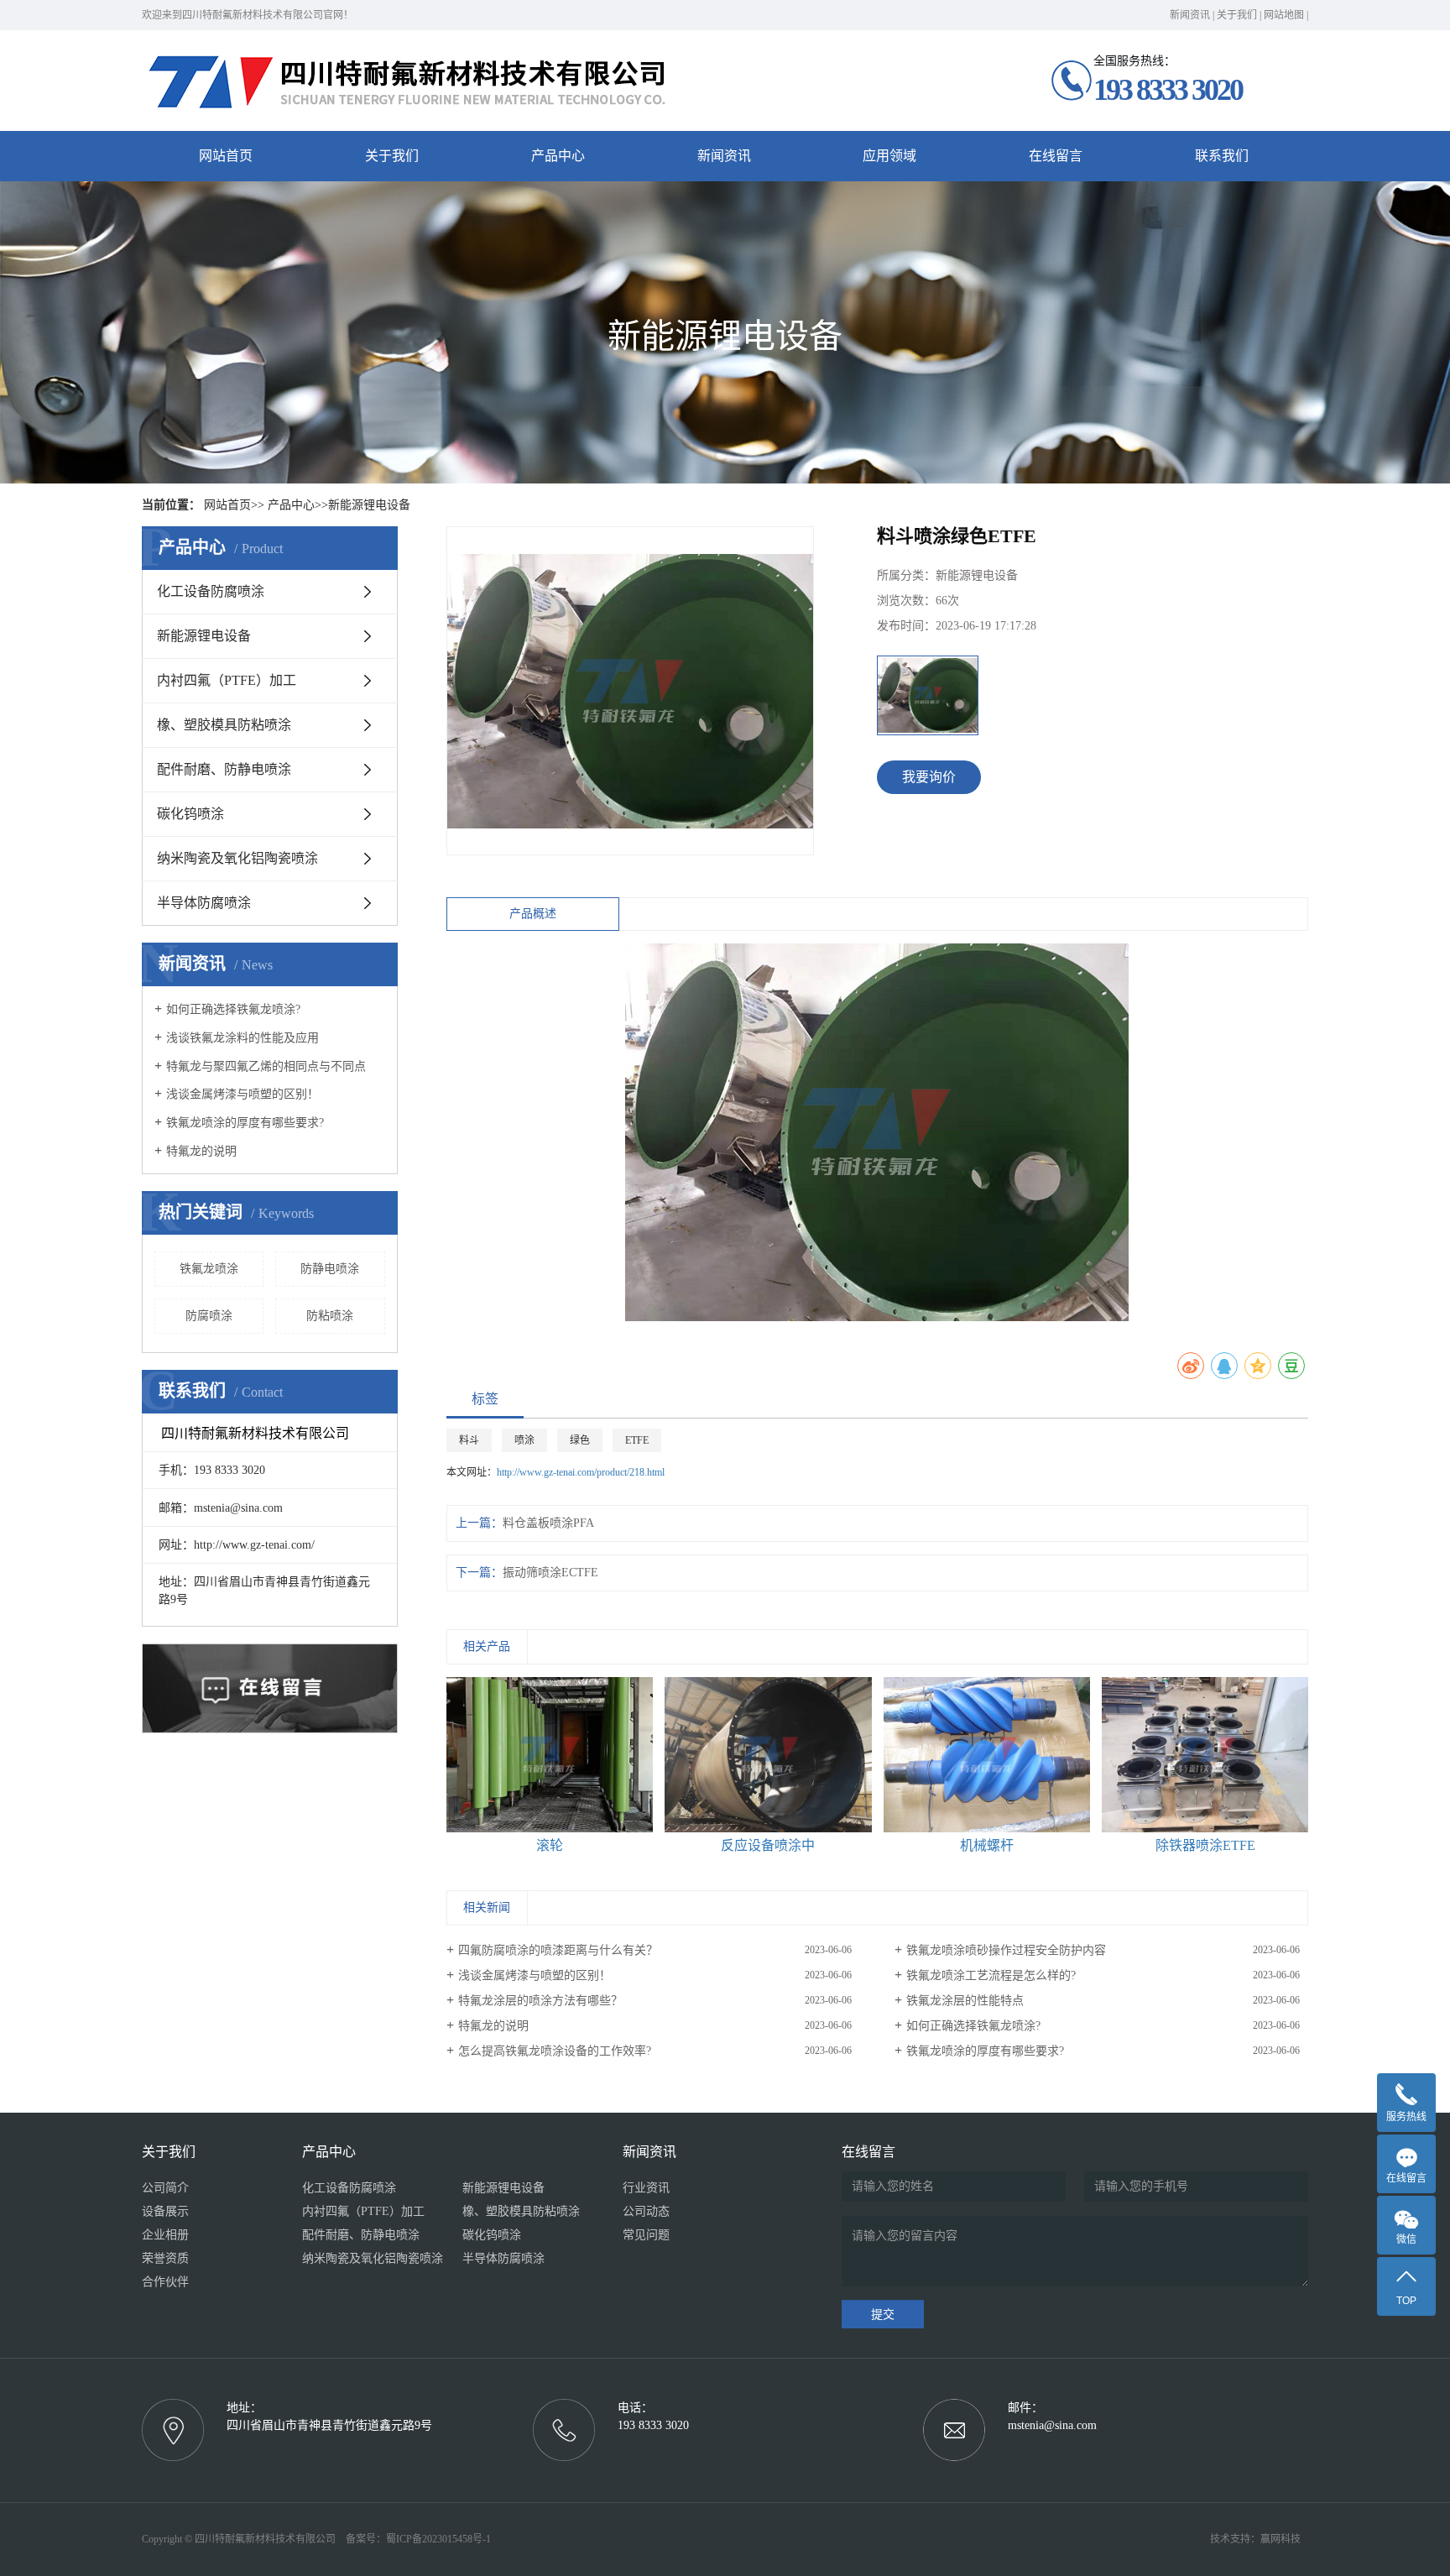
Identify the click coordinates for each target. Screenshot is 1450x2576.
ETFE (637, 1440)
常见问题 (646, 2235)
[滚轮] (550, 1755)
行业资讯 (646, 2188)
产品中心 (558, 156)
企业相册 (165, 2235)
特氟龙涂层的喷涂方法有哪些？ (540, 2001)
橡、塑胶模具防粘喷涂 (224, 725)
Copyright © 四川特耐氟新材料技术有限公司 (243, 2539)
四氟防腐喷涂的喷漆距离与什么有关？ (558, 1950)
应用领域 (889, 156)
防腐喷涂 (209, 1316)
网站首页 (226, 156)
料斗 (469, 1440)
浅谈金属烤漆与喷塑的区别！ (243, 1094)
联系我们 (1222, 156)
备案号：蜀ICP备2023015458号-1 (418, 2539)
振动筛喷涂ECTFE (550, 1573)
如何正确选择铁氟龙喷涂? (233, 1009)
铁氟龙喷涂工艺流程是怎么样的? (991, 1975)
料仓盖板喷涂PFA (548, 1523)
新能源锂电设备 (369, 505)
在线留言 (1056, 156)
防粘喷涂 (330, 1316)
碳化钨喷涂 (190, 814)
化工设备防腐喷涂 (211, 591)
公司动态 (646, 2211)
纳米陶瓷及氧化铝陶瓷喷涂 (237, 858)
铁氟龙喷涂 (209, 1269)
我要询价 (929, 777)
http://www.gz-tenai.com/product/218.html (581, 1472)
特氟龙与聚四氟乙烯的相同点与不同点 (266, 1066)
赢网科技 (1280, 2539)
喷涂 (524, 1440)
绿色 (580, 1440)
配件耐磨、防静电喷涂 (224, 769)
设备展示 (165, 2211)
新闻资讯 (1190, 15)
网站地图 (1284, 15)
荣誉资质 (165, 2258)
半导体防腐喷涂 (204, 903)
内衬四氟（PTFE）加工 (227, 680)
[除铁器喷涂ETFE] (1205, 1755)
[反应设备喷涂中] (768, 1755)
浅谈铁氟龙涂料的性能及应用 (243, 1038)
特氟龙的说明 (201, 1151)
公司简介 (165, 2188)
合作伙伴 (165, 2282)
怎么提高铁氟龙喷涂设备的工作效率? (555, 2051)
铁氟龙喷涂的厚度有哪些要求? (245, 1123)
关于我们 (1237, 15)
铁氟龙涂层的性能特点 (965, 2001)
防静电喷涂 (330, 1269)
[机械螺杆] (987, 1755)
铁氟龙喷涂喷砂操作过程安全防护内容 (1006, 1950)
